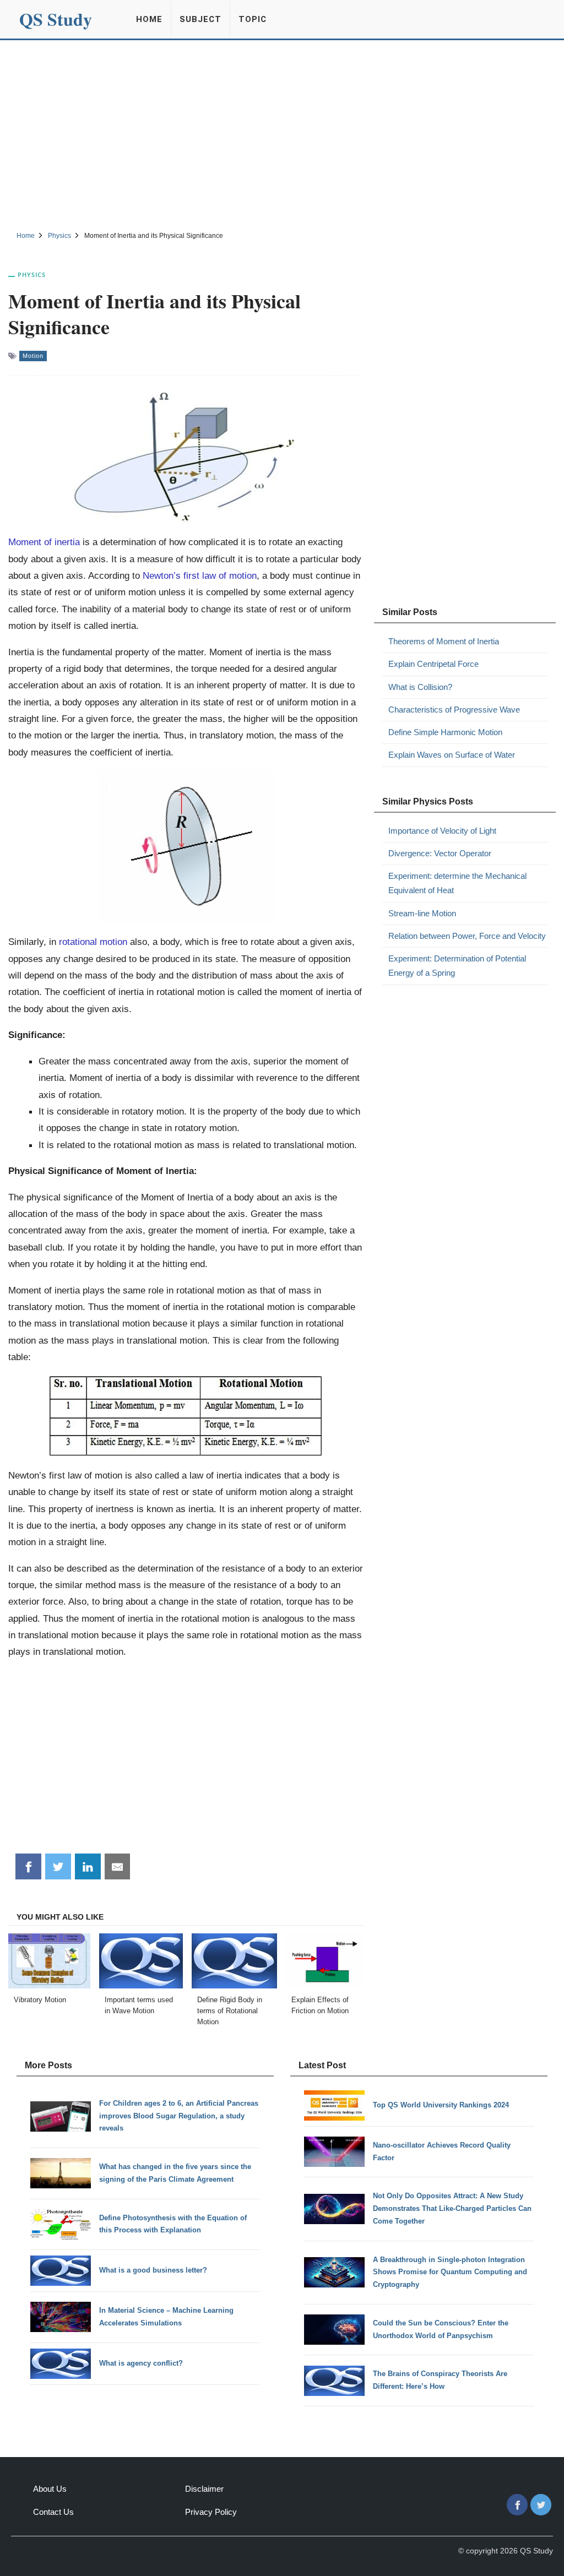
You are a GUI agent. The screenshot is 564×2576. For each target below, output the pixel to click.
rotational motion (93, 942)
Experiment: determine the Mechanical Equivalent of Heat (457, 883)
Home (149, 19)
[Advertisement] (282, 134)
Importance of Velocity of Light (442, 831)
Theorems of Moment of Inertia (444, 641)
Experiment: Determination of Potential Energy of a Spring (457, 966)
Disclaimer (204, 2489)
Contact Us (53, 2512)
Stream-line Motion (422, 913)
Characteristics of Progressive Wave (454, 710)
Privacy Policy (211, 2512)
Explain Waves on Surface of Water (452, 755)
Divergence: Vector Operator (440, 853)
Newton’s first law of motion (200, 575)
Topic (253, 19)
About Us (50, 2489)
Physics (32, 275)
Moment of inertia (44, 542)
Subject (200, 19)
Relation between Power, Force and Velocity (467, 936)
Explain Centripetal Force (433, 664)
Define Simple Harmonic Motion (445, 732)
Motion (33, 356)
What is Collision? (420, 687)
